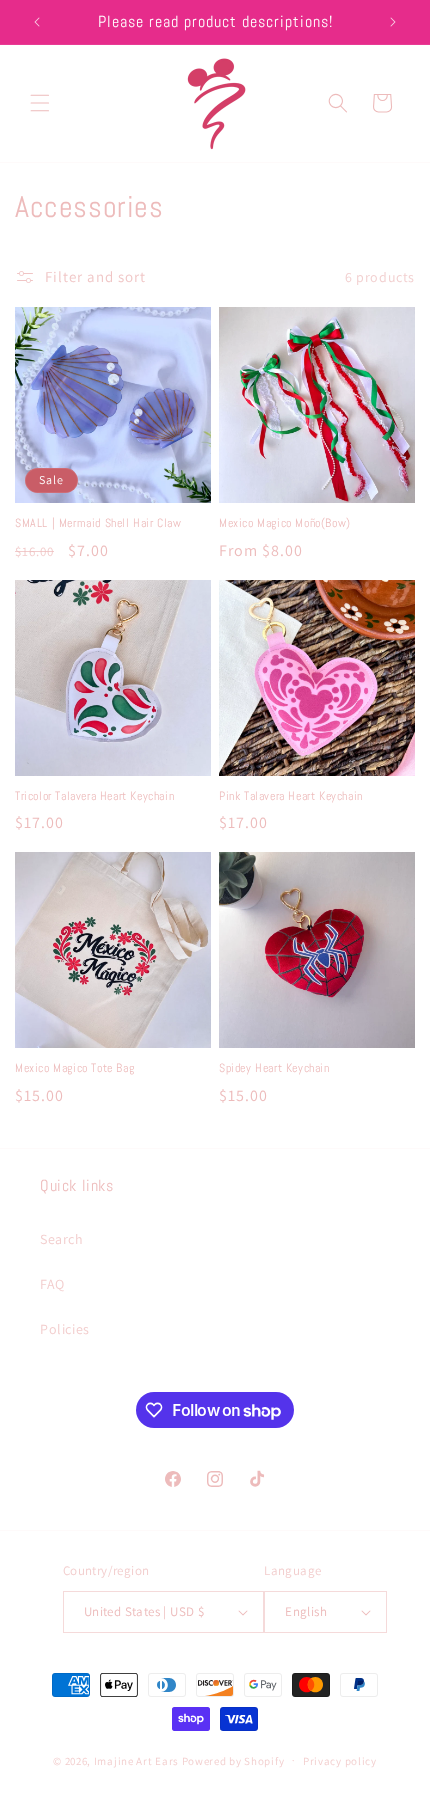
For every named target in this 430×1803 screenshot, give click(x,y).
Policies (65, 1329)
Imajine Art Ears (136, 1760)
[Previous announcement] (37, 22)
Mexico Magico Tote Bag (74, 1068)
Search (62, 1239)
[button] (40, 103)
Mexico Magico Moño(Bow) (285, 523)
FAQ (52, 1284)
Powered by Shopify (233, 1760)
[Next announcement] (393, 22)
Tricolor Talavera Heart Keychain (94, 796)
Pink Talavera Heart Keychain (291, 796)
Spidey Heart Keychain (274, 1068)
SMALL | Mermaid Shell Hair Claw (98, 523)
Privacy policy (340, 1761)
